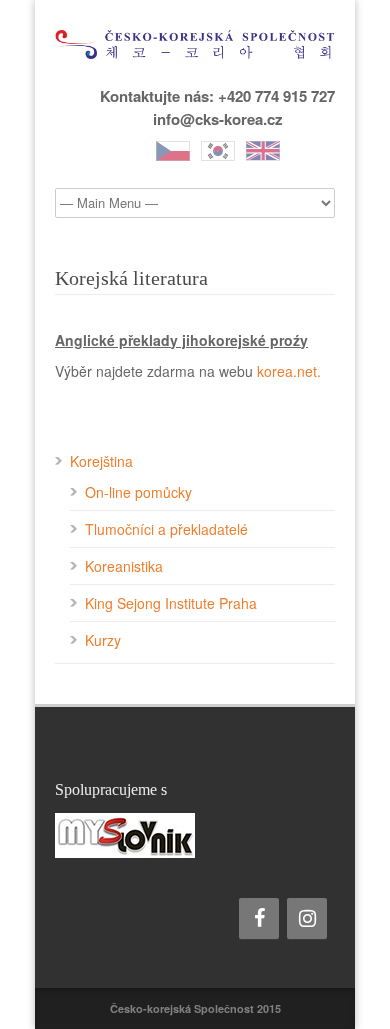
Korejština (101, 461)
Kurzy (103, 640)
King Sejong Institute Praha (171, 603)
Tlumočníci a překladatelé (166, 529)
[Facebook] (259, 918)
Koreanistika (124, 566)
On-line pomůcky (138, 492)
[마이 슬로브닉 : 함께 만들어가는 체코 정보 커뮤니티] (195, 835)
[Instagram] (307, 918)
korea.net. (289, 371)
